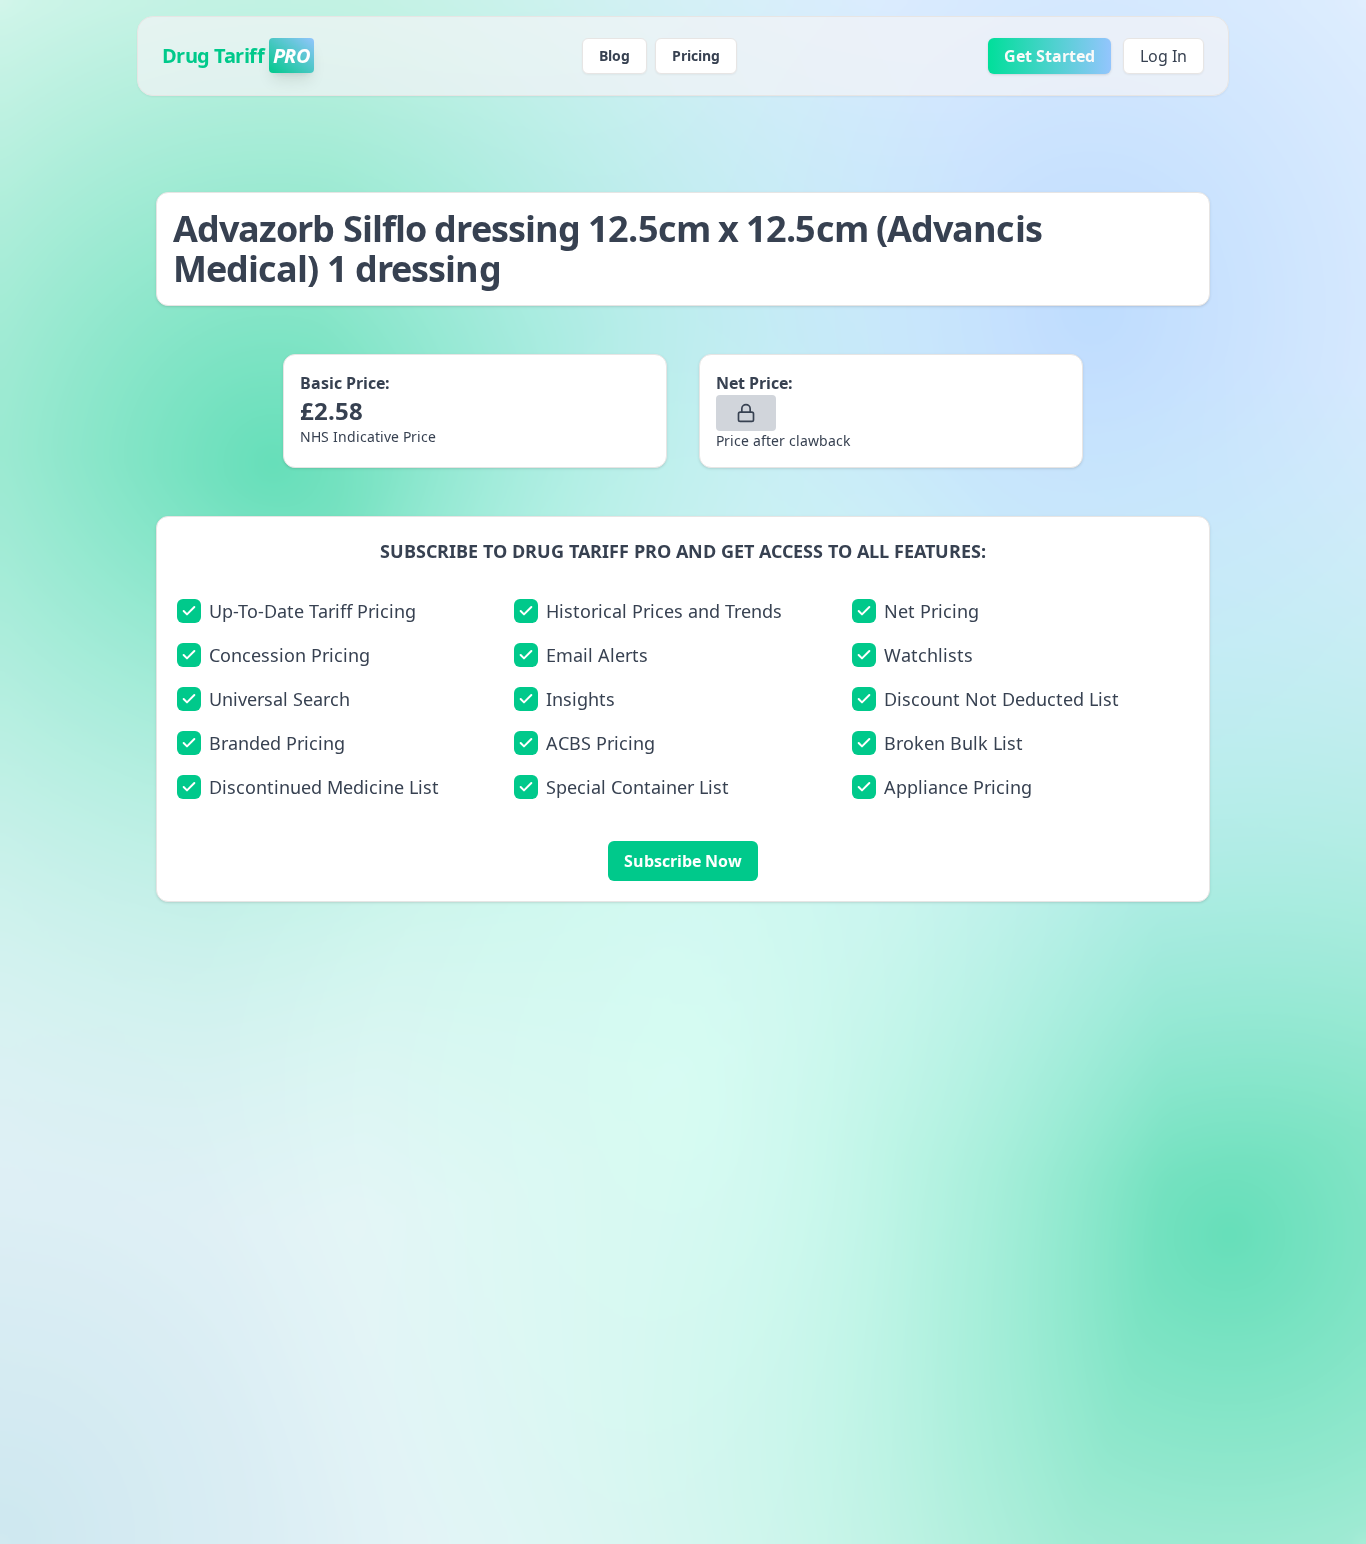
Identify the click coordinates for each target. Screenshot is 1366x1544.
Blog (614, 55)
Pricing (696, 55)
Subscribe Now (683, 861)
